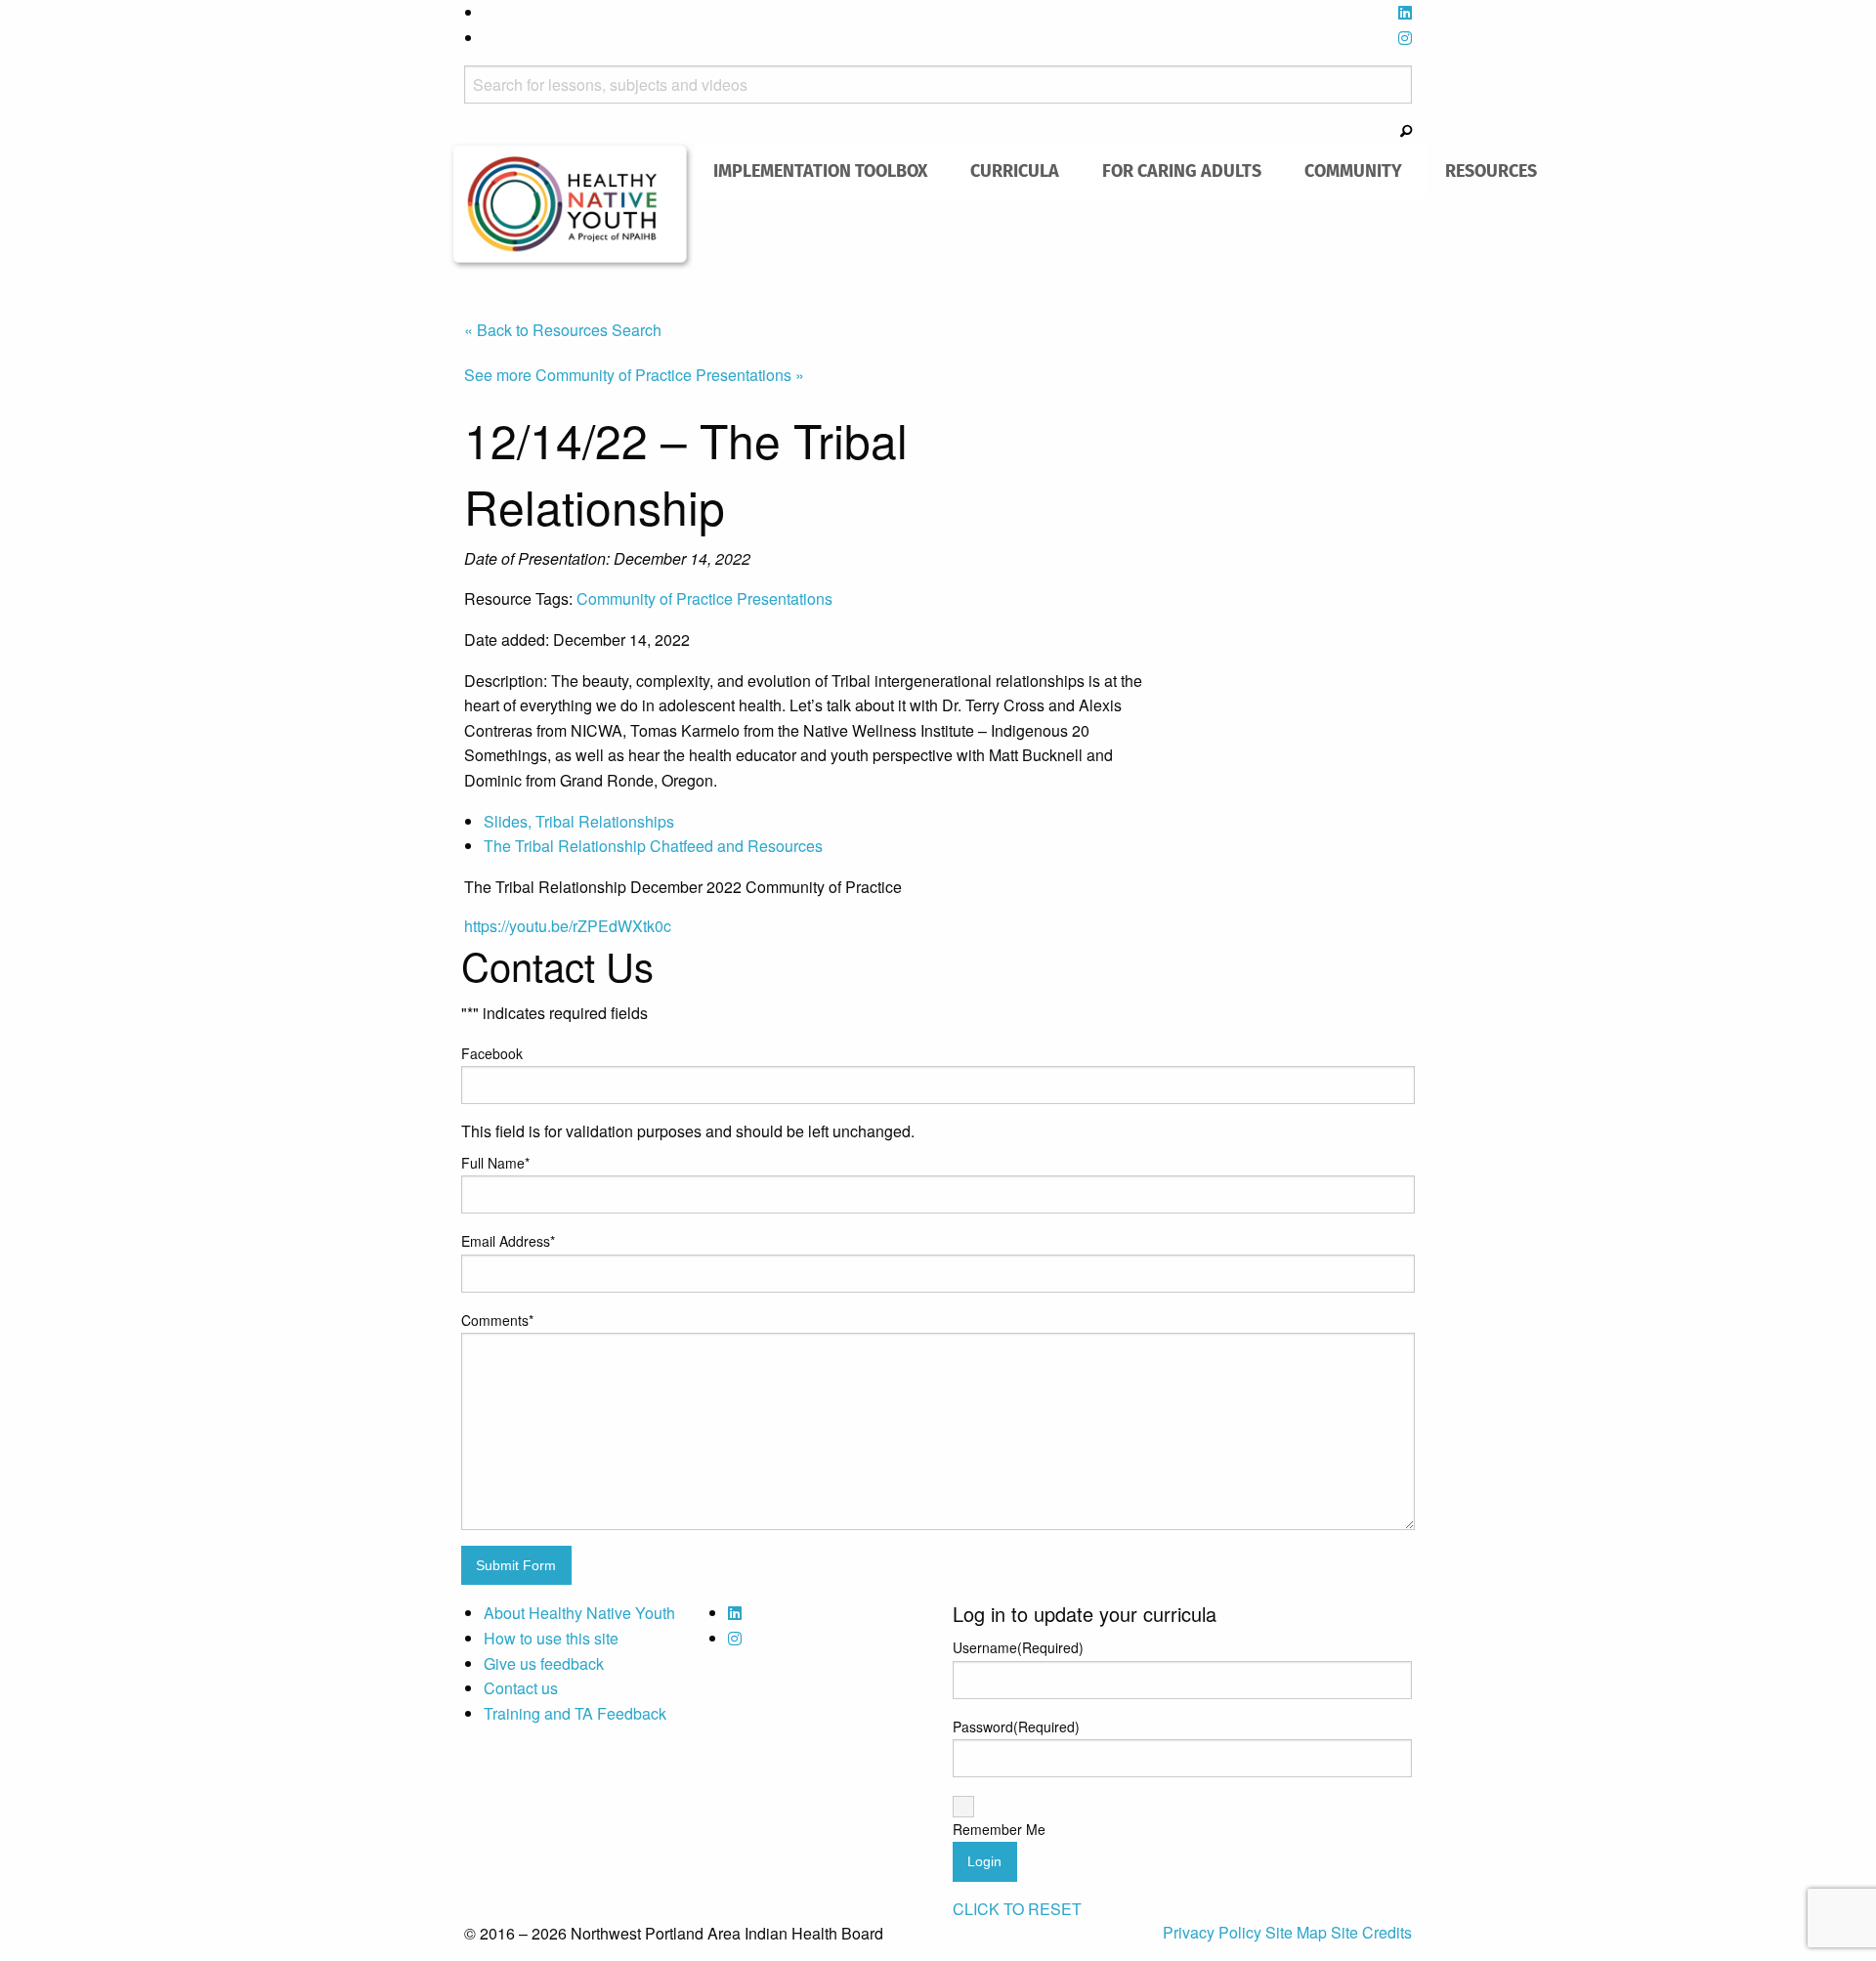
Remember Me (999, 1829)
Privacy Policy (1214, 1932)
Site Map (1298, 1932)
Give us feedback (544, 1663)
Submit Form (516, 1565)
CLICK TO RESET (1017, 1909)
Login (984, 1861)
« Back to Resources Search (563, 330)
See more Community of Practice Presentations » (634, 375)
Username (1018, 1647)
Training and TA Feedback (575, 1713)
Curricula (1015, 171)
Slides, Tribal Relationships (579, 821)
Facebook (492, 1053)
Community (1353, 171)
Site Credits (1371, 1932)
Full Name (495, 1163)
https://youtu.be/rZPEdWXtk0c (568, 926)
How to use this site (551, 1638)
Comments (497, 1320)
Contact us (521, 1688)
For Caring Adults (1182, 171)
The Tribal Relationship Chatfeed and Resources (653, 846)
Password (1016, 1727)
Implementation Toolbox (820, 171)
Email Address (508, 1241)
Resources (1491, 171)
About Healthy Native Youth (579, 1613)
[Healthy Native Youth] (572, 205)
